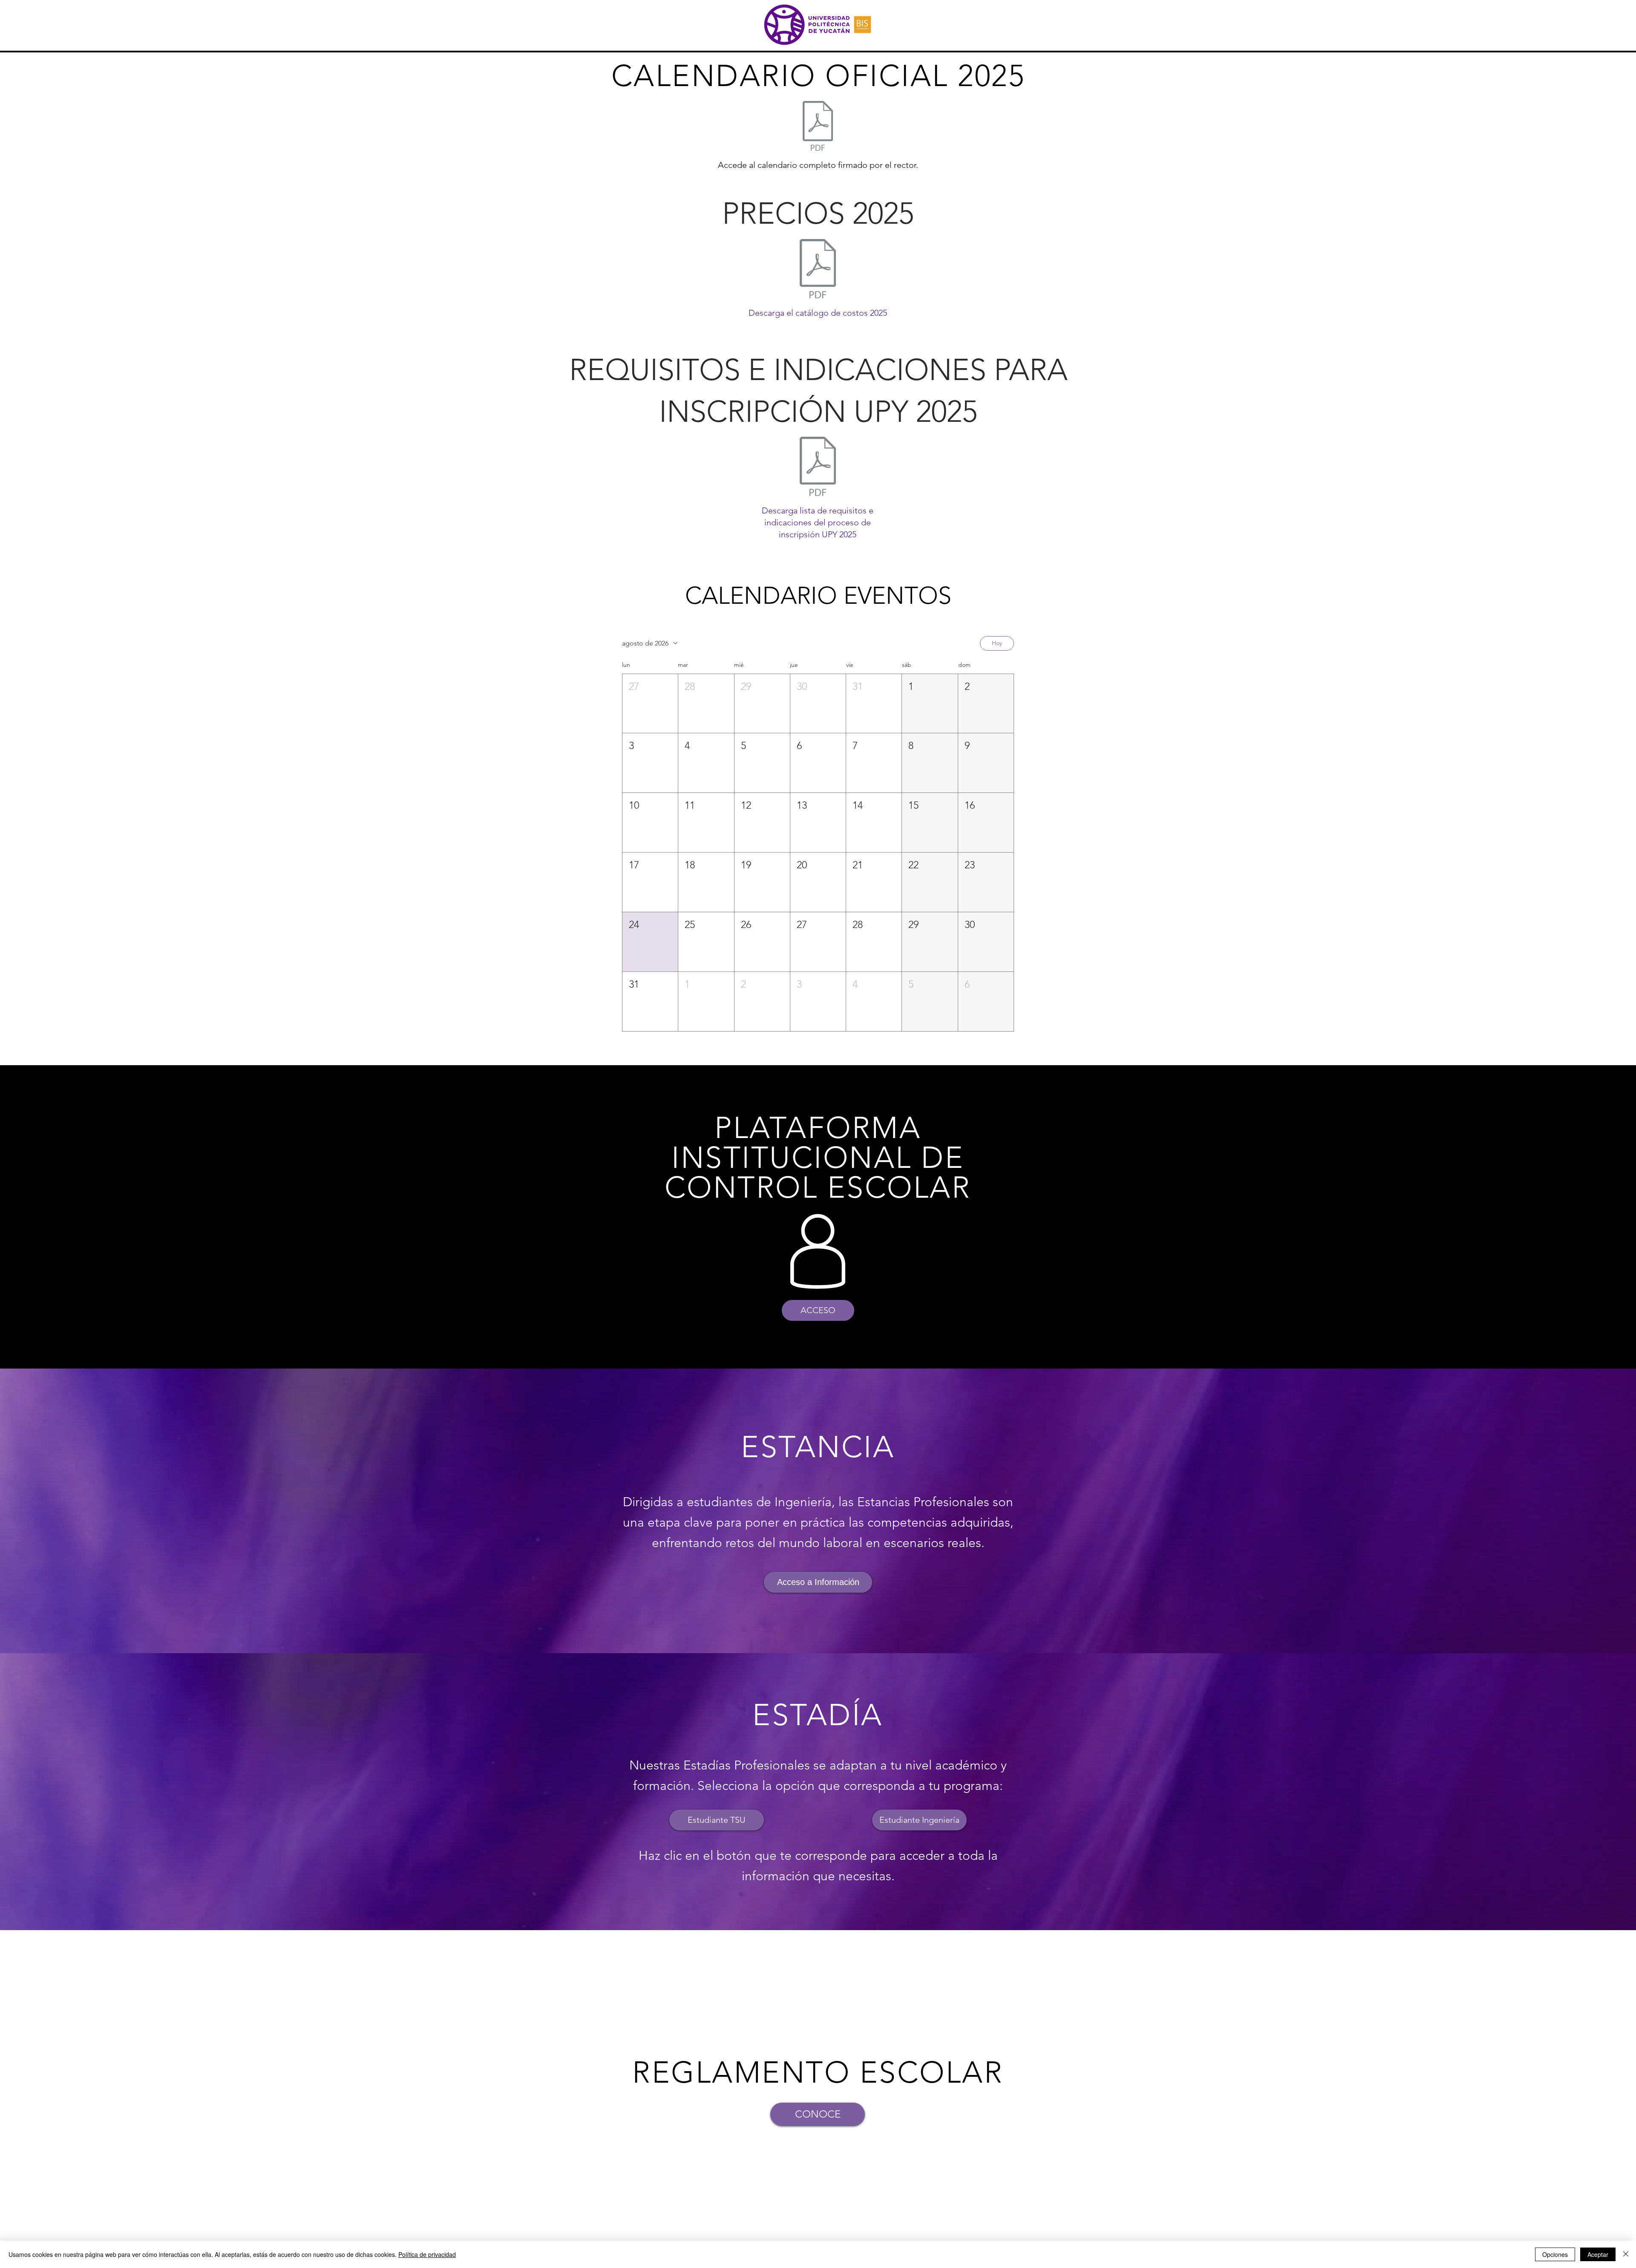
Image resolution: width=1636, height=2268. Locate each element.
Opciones (1555, 2254)
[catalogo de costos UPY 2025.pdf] (818, 270)
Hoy (997, 643)
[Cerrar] (1626, 2254)
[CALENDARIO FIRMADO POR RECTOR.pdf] (818, 127)
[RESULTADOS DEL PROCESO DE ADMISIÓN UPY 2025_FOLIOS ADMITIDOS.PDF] (818, 467)
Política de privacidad (427, 2254)
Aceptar (1598, 2254)
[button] (650, 704)
